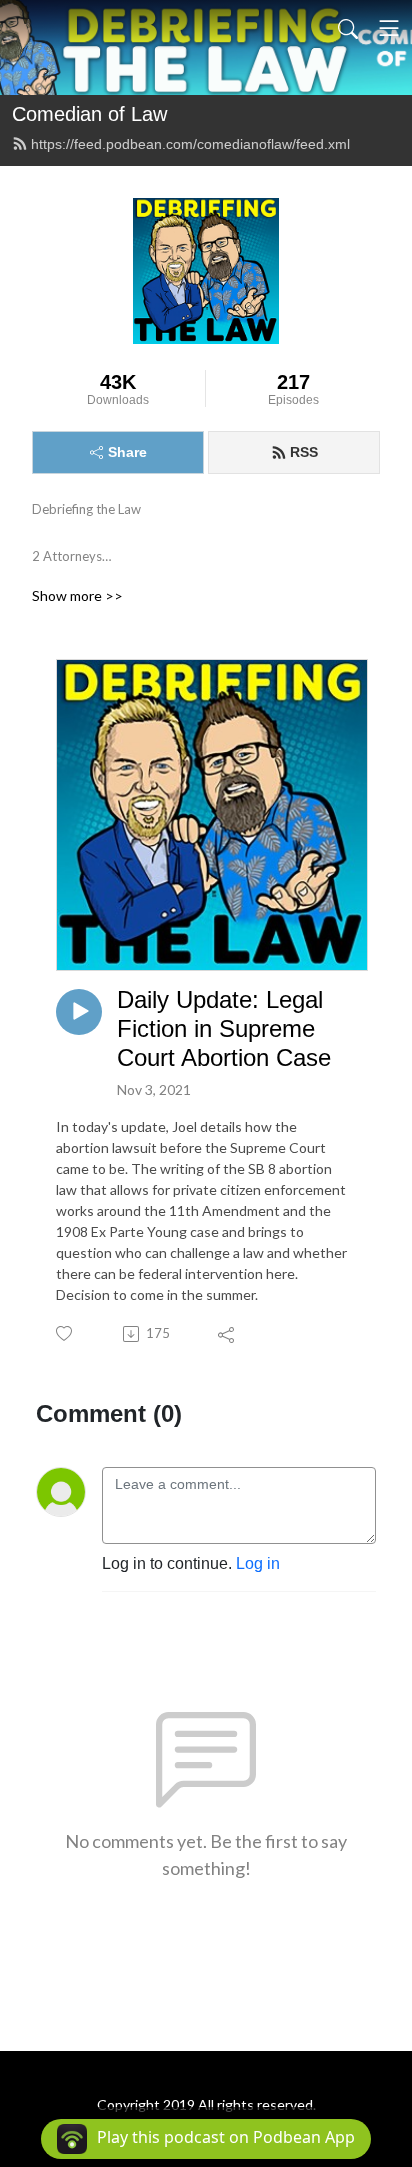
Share (127, 452)
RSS (304, 452)
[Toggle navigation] (389, 28)
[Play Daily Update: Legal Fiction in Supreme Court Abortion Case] (79, 1012)
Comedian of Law (89, 114)
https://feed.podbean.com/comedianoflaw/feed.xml (190, 144)
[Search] (348, 28)
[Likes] (65, 1333)
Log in (258, 1563)
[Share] (227, 1334)
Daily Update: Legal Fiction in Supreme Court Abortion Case (224, 1028)
